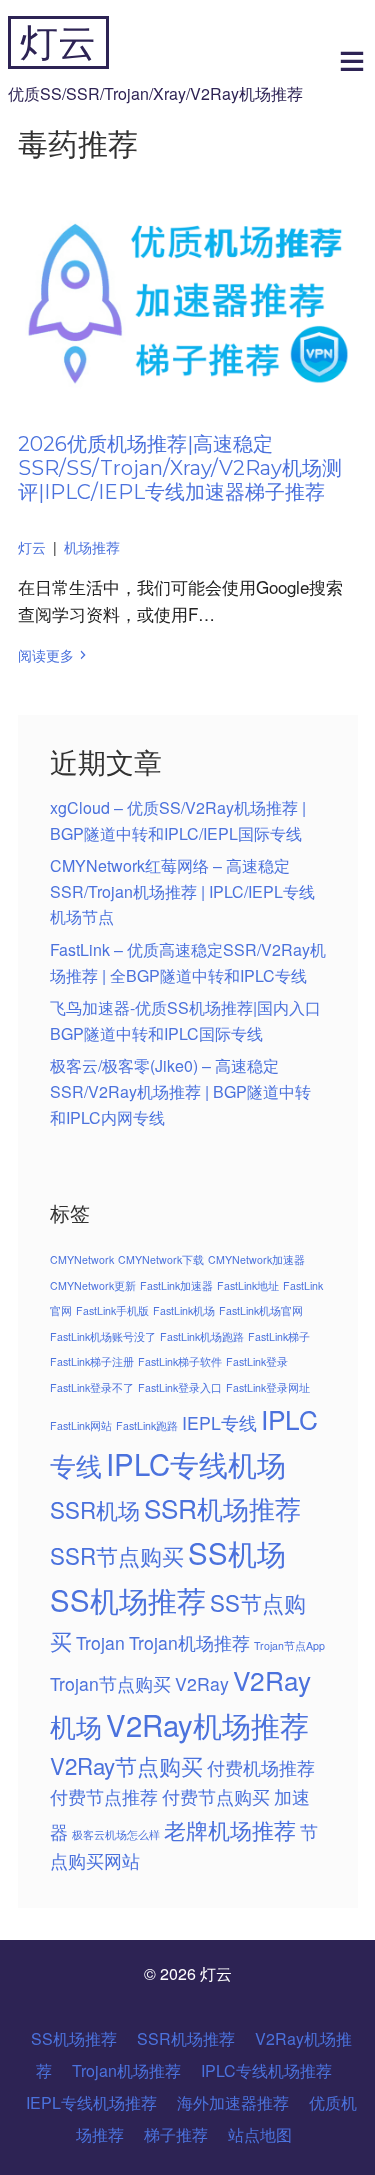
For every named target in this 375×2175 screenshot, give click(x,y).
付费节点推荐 (104, 1796)
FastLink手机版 (112, 1310)
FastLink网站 (81, 1425)
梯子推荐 (176, 2134)
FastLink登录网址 (268, 1387)
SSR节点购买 (117, 1555)
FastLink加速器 (176, 1285)
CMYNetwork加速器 (256, 1259)
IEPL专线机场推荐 (91, 2102)
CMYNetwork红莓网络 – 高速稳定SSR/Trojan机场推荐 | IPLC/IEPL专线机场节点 (182, 891)
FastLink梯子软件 (180, 1361)
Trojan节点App (289, 1645)
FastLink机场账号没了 (103, 1336)
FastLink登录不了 (92, 1387)
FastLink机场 (184, 1310)
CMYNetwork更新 (93, 1285)
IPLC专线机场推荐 (266, 2070)
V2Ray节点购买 (126, 1765)
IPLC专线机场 (196, 1463)
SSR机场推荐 (222, 1507)
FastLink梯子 (279, 1336)
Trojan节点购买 (110, 1683)
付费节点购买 (216, 1796)
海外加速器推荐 (233, 2102)
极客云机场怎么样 (116, 1834)
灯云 (58, 42)
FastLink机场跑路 (202, 1336)
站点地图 (260, 2134)
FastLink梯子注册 (92, 1361)
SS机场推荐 (128, 1599)
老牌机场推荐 (230, 1829)
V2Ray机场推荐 (207, 1724)
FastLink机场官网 (261, 1310)
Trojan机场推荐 (189, 1642)
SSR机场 (95, 1509)
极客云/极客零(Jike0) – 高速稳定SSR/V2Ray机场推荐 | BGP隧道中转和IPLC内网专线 (180, 1091)
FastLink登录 (257, 1361)
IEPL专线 (219, 1422)
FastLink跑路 (147, 1425)
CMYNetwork (82, 1259)
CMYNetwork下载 (161, 1259)
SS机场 (237, 1552)
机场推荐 (92, 547)
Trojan (100, 1642)
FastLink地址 (248, 1285)
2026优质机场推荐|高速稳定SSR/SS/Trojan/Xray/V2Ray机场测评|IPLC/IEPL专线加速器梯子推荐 (180, 468)
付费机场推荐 (261, 1767)
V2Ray (202, 1683)
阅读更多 (46, 655)
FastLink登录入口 (180, 1387)
